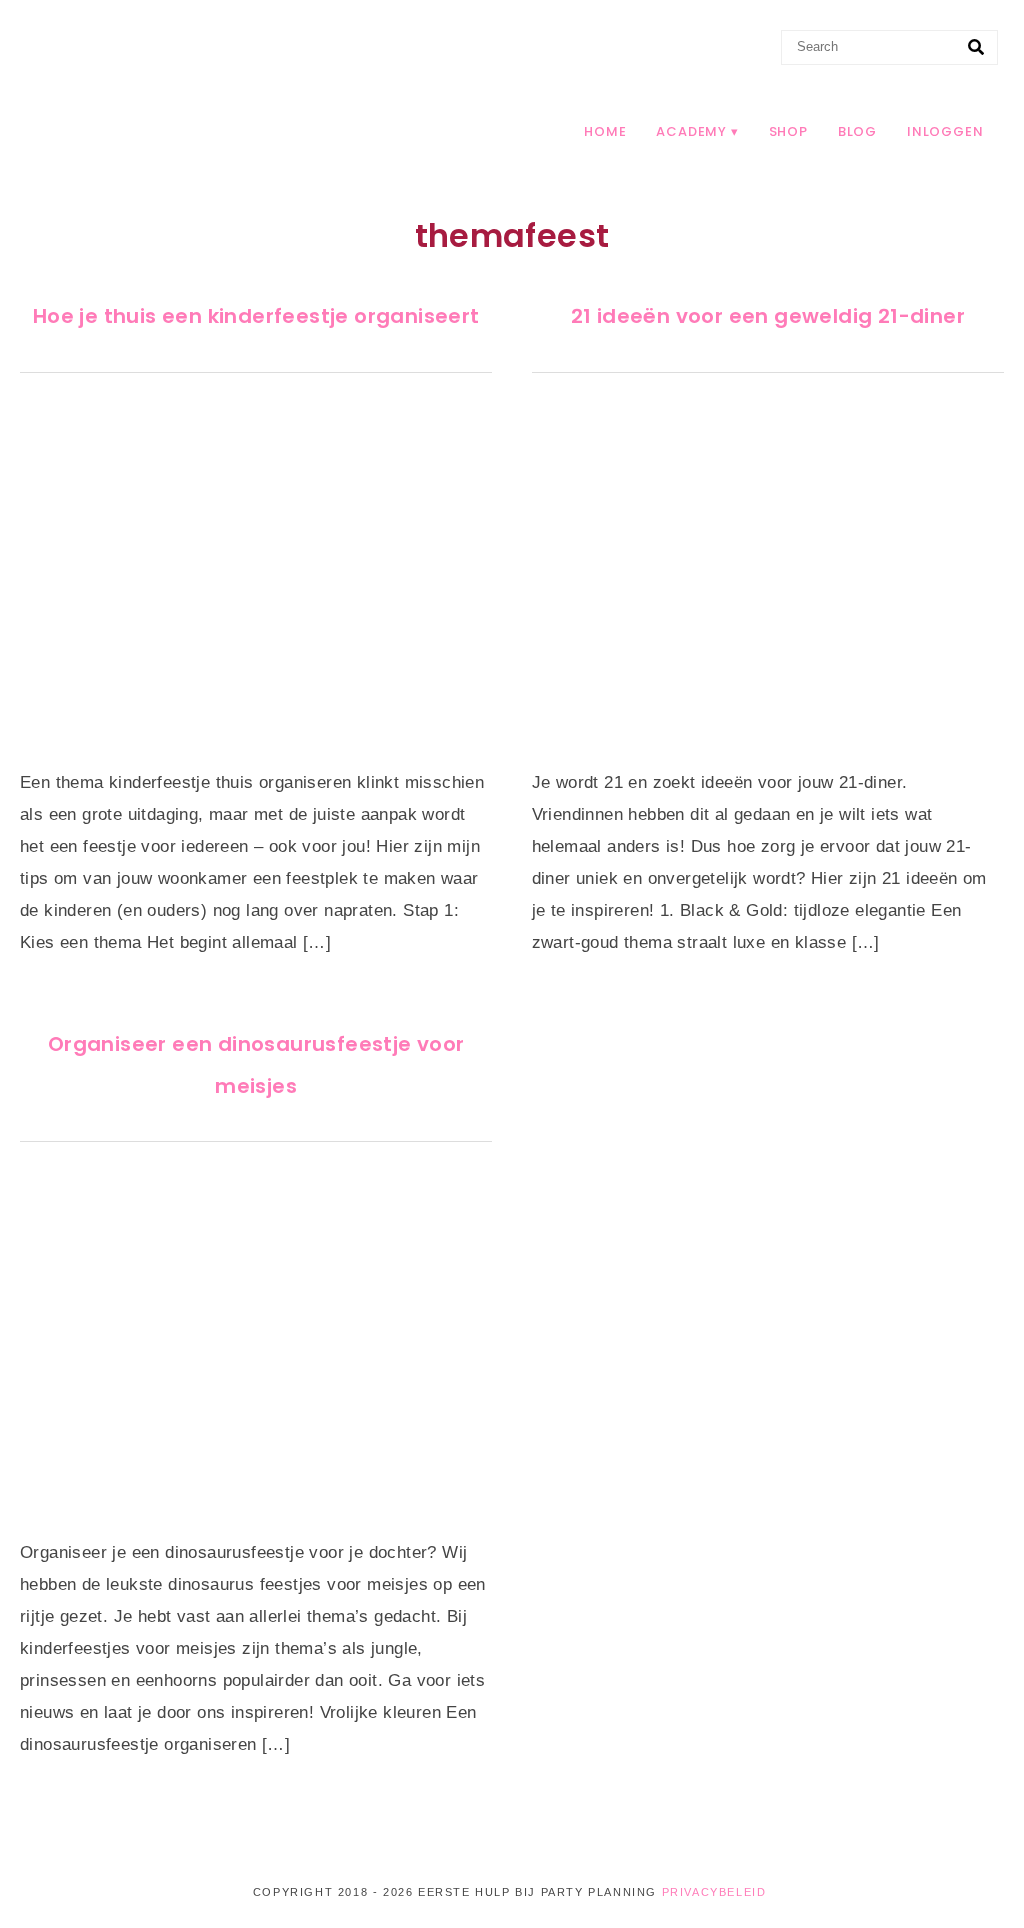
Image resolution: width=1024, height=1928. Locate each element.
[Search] (976, 48)
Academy (691, 131)
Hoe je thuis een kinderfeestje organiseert (256, 316)
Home (605, 131)
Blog (857, 131)
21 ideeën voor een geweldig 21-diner (768, 316)
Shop (788, 131)
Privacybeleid (714, 1892)
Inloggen (945, 131)
